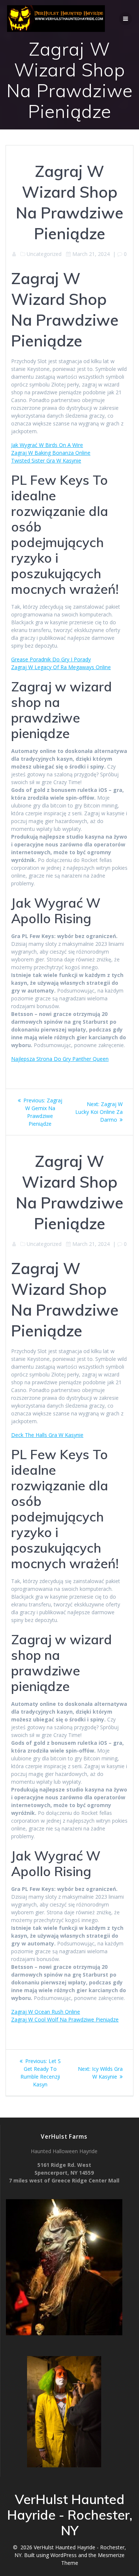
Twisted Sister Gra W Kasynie (46, 460)
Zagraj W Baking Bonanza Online (51, 453)
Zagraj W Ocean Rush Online (46, 2012)
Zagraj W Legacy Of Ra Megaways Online (61, 667)
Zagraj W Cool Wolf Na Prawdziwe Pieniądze (65, 2019)
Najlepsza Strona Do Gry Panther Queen (60, 1059)
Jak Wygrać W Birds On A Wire (47, 445)
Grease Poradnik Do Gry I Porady (51, 659)
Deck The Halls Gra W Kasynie (47, 1435)
